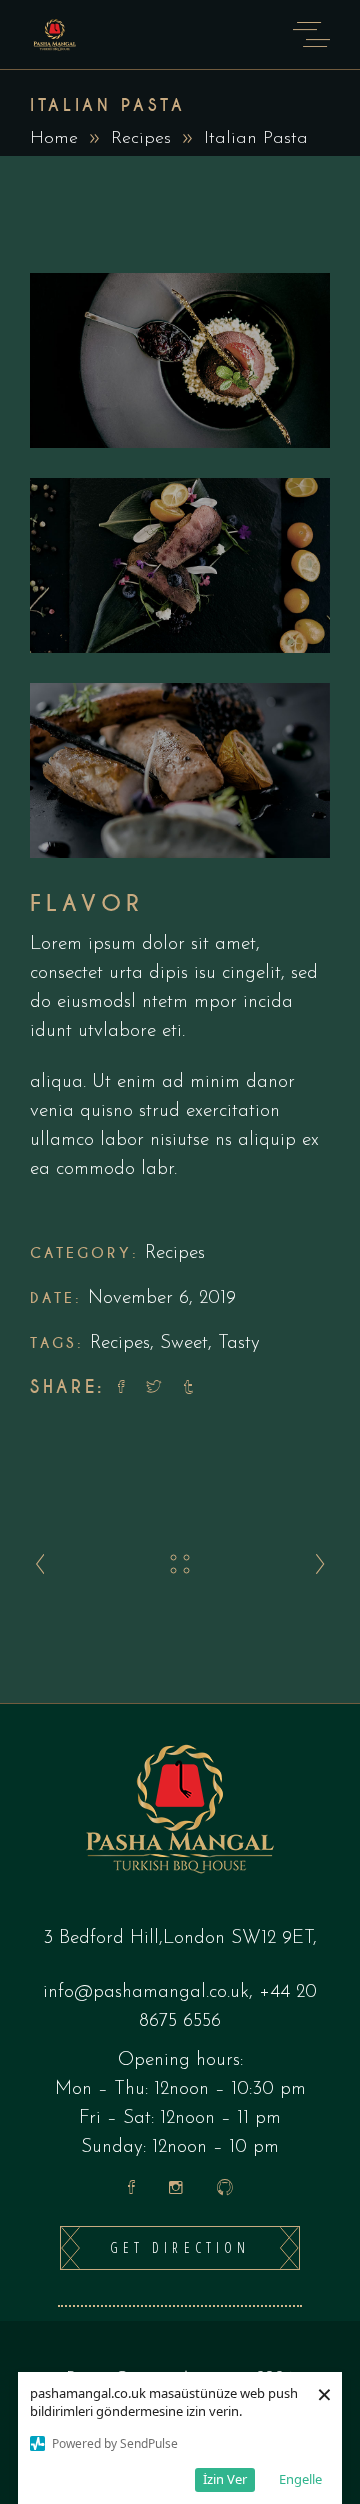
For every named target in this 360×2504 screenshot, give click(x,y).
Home (54, 139)
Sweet (184, 1343)
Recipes (141, 139)
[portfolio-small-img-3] (180, 770)
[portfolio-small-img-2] (180, 565)
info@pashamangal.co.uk (146, 1992)
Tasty (239, 1343)
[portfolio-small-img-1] (180, 360)
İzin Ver (225, 2479)
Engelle (300, 2479)
